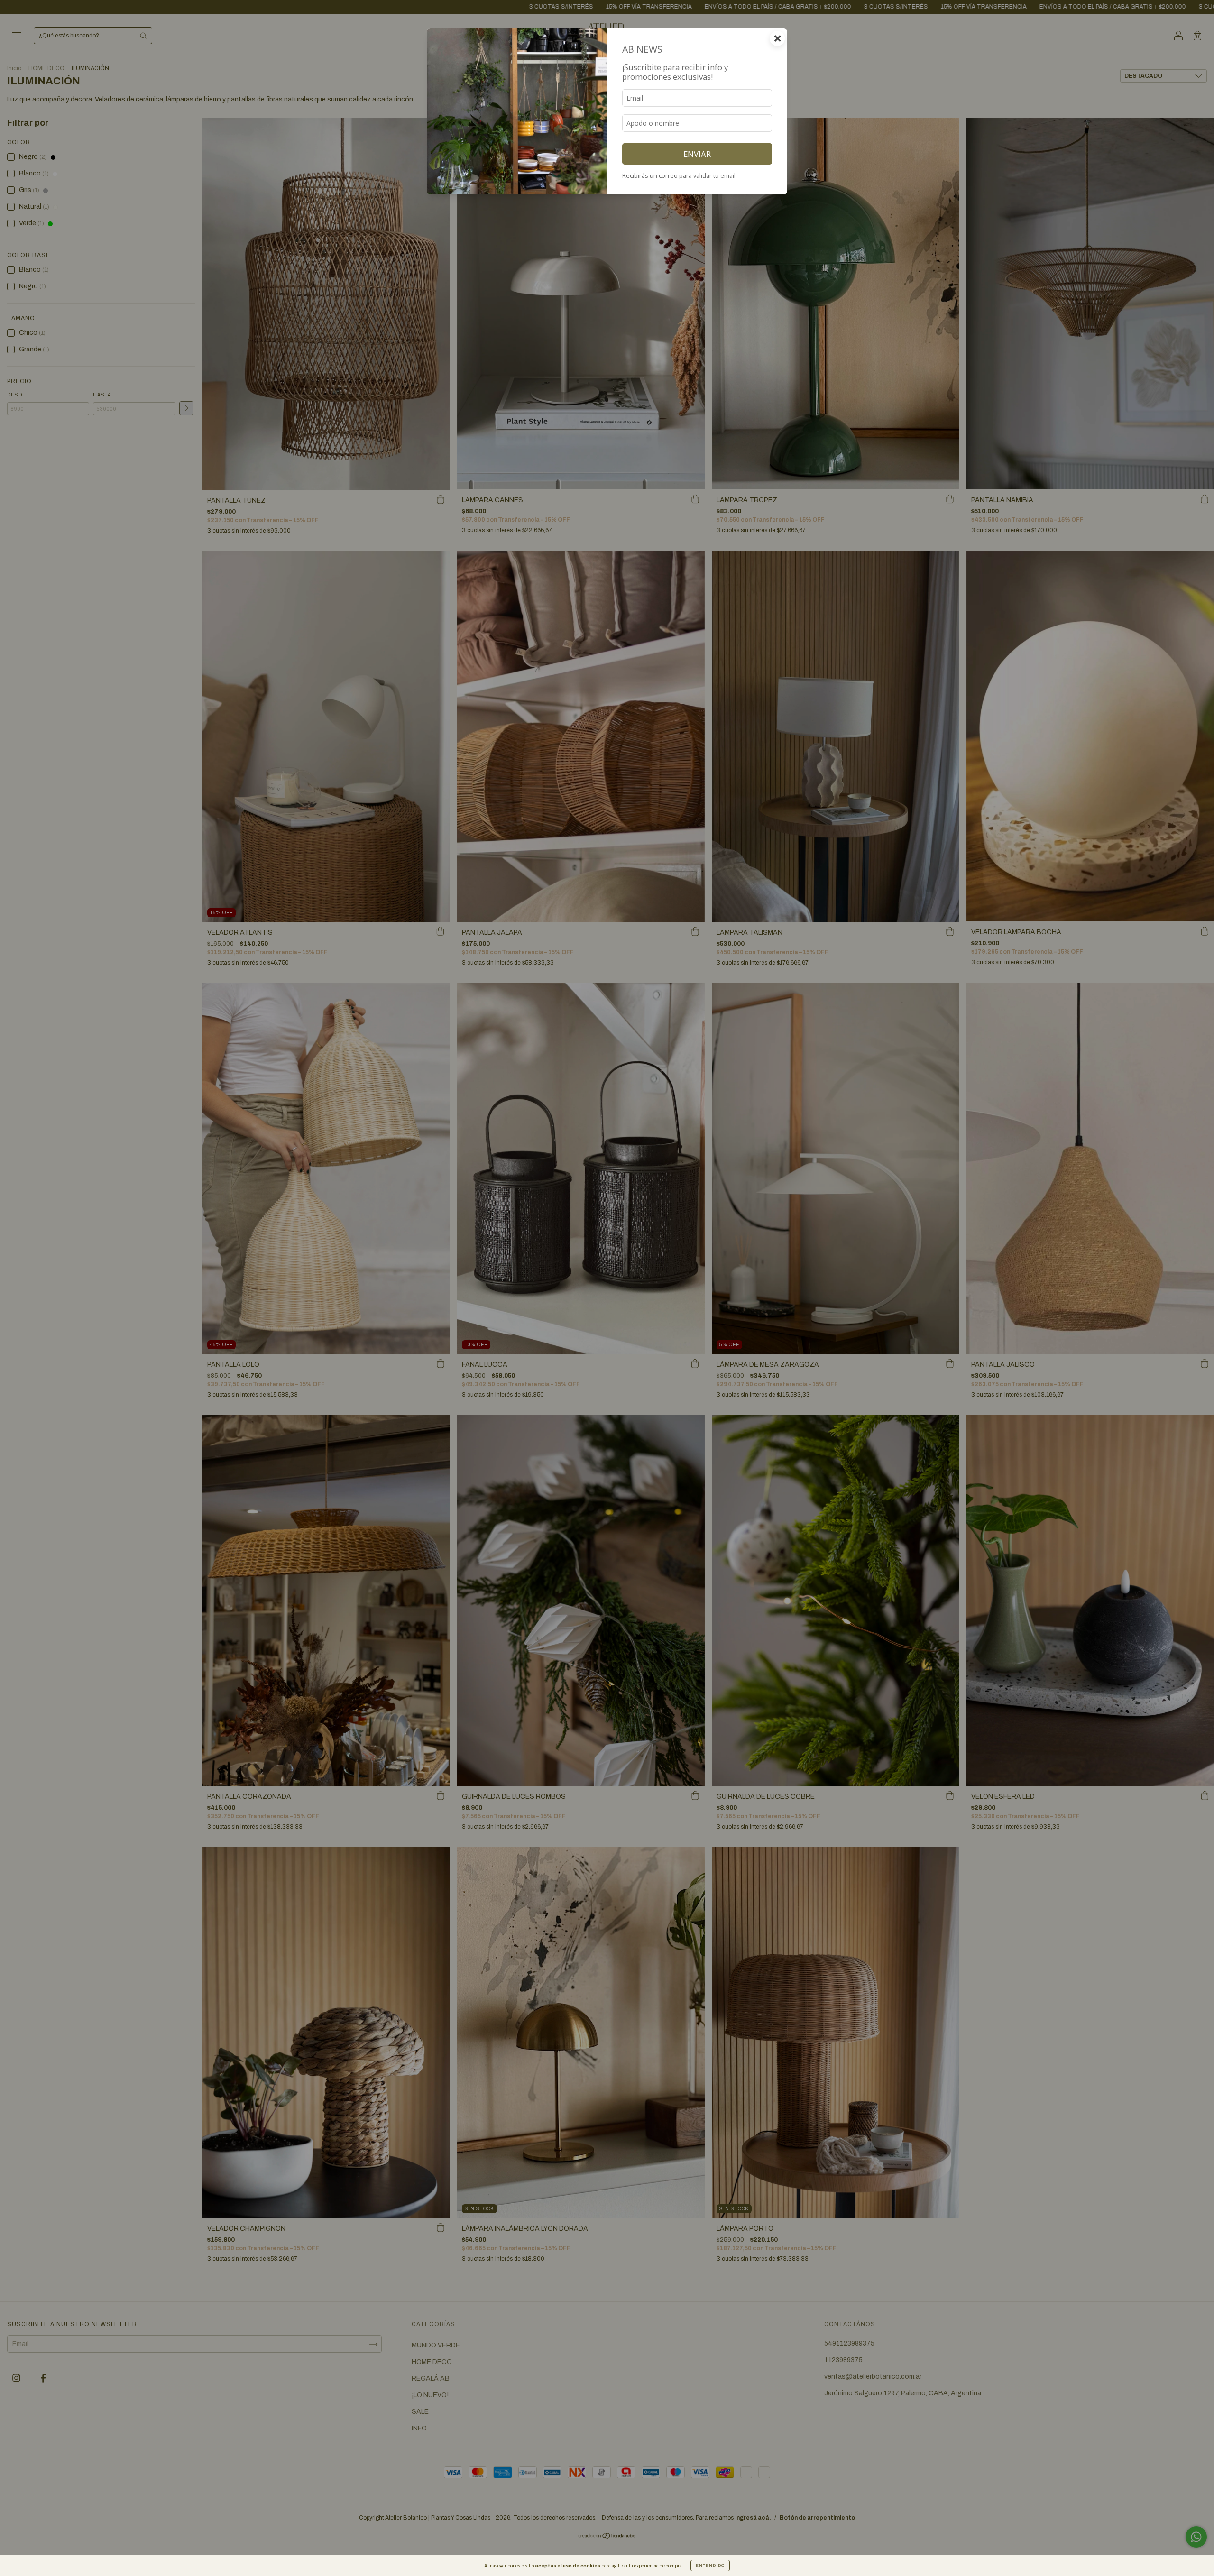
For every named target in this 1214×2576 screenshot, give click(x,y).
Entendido (710, 2565)
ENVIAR (697, 154)
